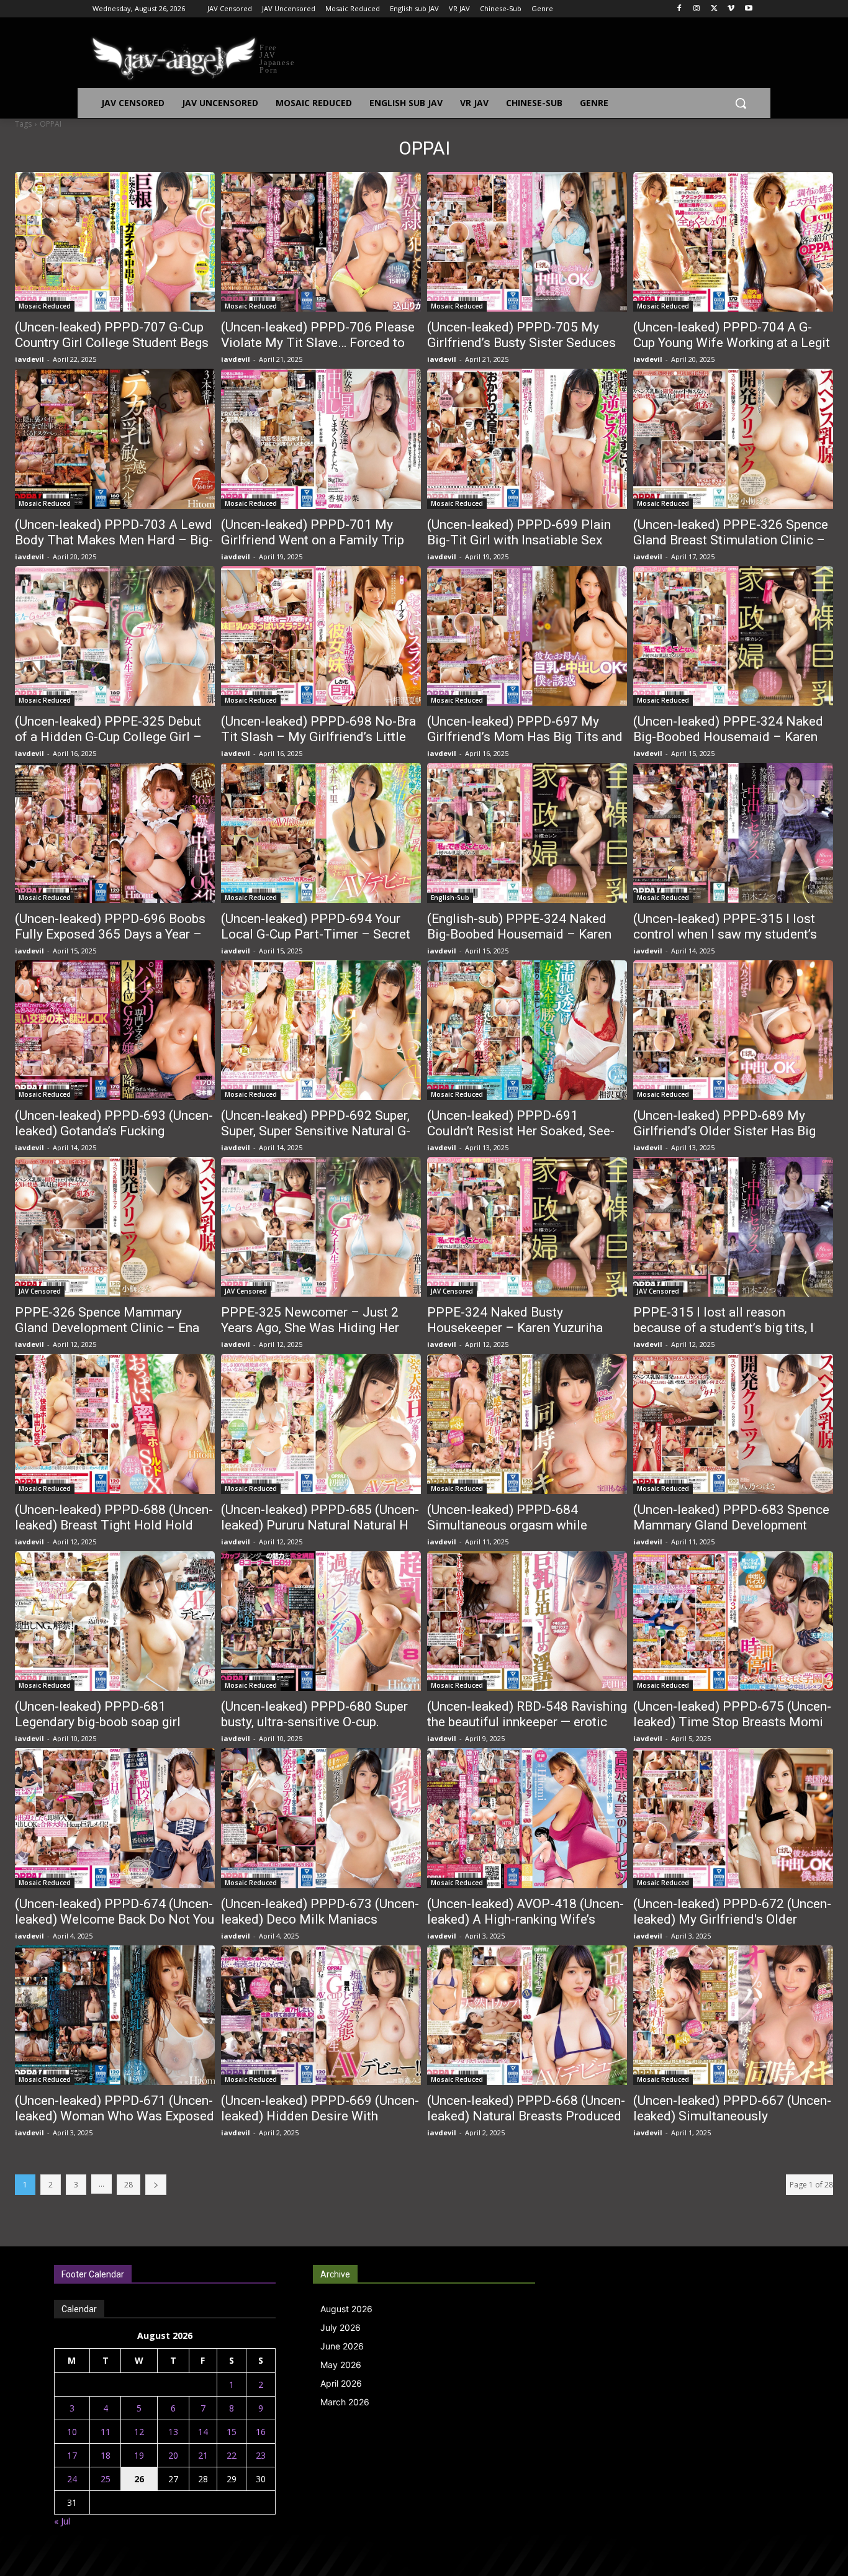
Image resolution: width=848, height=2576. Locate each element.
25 (106, 2479)
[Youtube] (748, 9)
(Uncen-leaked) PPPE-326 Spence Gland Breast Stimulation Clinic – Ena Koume (731, 540)
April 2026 (341, 2383)
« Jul (62, 2521)
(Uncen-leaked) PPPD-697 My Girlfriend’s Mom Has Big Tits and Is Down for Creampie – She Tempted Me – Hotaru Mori (525, 745)
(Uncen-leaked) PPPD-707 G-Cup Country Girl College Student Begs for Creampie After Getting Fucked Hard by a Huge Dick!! (113, 350)
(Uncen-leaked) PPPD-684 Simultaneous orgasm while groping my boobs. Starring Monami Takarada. (507, 1533)
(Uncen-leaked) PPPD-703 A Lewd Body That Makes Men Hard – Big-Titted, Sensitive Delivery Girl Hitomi (114, 548)
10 (72, 2432)
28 (129, 2185)
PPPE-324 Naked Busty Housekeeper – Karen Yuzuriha (515, 1320)
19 (139, 2455)
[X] (714, 9)
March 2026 (345, 2402)
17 (72, 2455)
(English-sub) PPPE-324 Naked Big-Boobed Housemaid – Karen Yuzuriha (519, 934)
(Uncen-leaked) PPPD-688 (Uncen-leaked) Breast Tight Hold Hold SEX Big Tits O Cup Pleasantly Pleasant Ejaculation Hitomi (114, 1533)
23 (261, 2455)
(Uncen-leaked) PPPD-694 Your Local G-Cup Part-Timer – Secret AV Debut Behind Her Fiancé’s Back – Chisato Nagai (321, 942)
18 (106, 2455)
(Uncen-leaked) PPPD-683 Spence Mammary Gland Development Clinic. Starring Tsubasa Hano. (731, 1525)
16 (261, 2432)
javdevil (29, 359)
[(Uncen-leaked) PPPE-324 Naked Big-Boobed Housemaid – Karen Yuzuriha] (733, 636)
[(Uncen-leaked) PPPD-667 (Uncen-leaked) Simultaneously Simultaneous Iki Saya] (733, 2015)
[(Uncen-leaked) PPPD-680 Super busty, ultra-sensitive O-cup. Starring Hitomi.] (321, 1621)
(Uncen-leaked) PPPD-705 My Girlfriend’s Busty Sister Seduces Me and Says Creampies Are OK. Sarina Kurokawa (521, 350)
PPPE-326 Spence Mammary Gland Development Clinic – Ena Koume (107, 1328)
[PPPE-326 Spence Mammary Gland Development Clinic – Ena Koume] (115, 1227)
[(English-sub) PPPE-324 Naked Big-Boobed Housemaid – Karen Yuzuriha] (527, 833)
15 (232, 2432)
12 (139, 2432)
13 (173, 2432)
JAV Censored (40, 1291)
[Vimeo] (731, 9)
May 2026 (341, 2365)
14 (203, 2432)
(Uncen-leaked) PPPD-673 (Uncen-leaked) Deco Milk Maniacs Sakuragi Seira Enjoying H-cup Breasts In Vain (320, 1927)
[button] (741, 103)
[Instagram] (697, 9)
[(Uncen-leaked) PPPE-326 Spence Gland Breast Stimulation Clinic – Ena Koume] (733, 439)
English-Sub (450, 898)
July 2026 (341, 2327)
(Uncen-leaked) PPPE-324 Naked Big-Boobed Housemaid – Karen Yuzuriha (728, 737)
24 (72, 2479)
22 (232, 2455)
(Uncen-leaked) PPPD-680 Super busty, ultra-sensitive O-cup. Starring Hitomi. (314, 1722)
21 (203, 2455)
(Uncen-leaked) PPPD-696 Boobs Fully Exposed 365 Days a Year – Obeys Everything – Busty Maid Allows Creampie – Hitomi (110, 942)
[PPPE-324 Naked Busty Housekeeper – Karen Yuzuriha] (527, 1227)
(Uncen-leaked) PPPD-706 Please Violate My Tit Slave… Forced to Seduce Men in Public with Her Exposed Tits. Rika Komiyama (318, 350)
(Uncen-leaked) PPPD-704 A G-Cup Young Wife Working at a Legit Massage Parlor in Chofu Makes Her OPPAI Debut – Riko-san (732, 350)
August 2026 (346, 2309)
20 (173, 2455)
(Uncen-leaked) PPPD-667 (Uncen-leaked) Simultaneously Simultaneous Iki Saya (732, 2116)
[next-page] (156, 2185)
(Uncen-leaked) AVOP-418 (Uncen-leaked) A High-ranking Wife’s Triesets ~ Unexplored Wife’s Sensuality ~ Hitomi (525, 1927)
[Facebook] (679, 9)
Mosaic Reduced (45, 306)
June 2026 (342, 2346)
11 (106, 2432)
